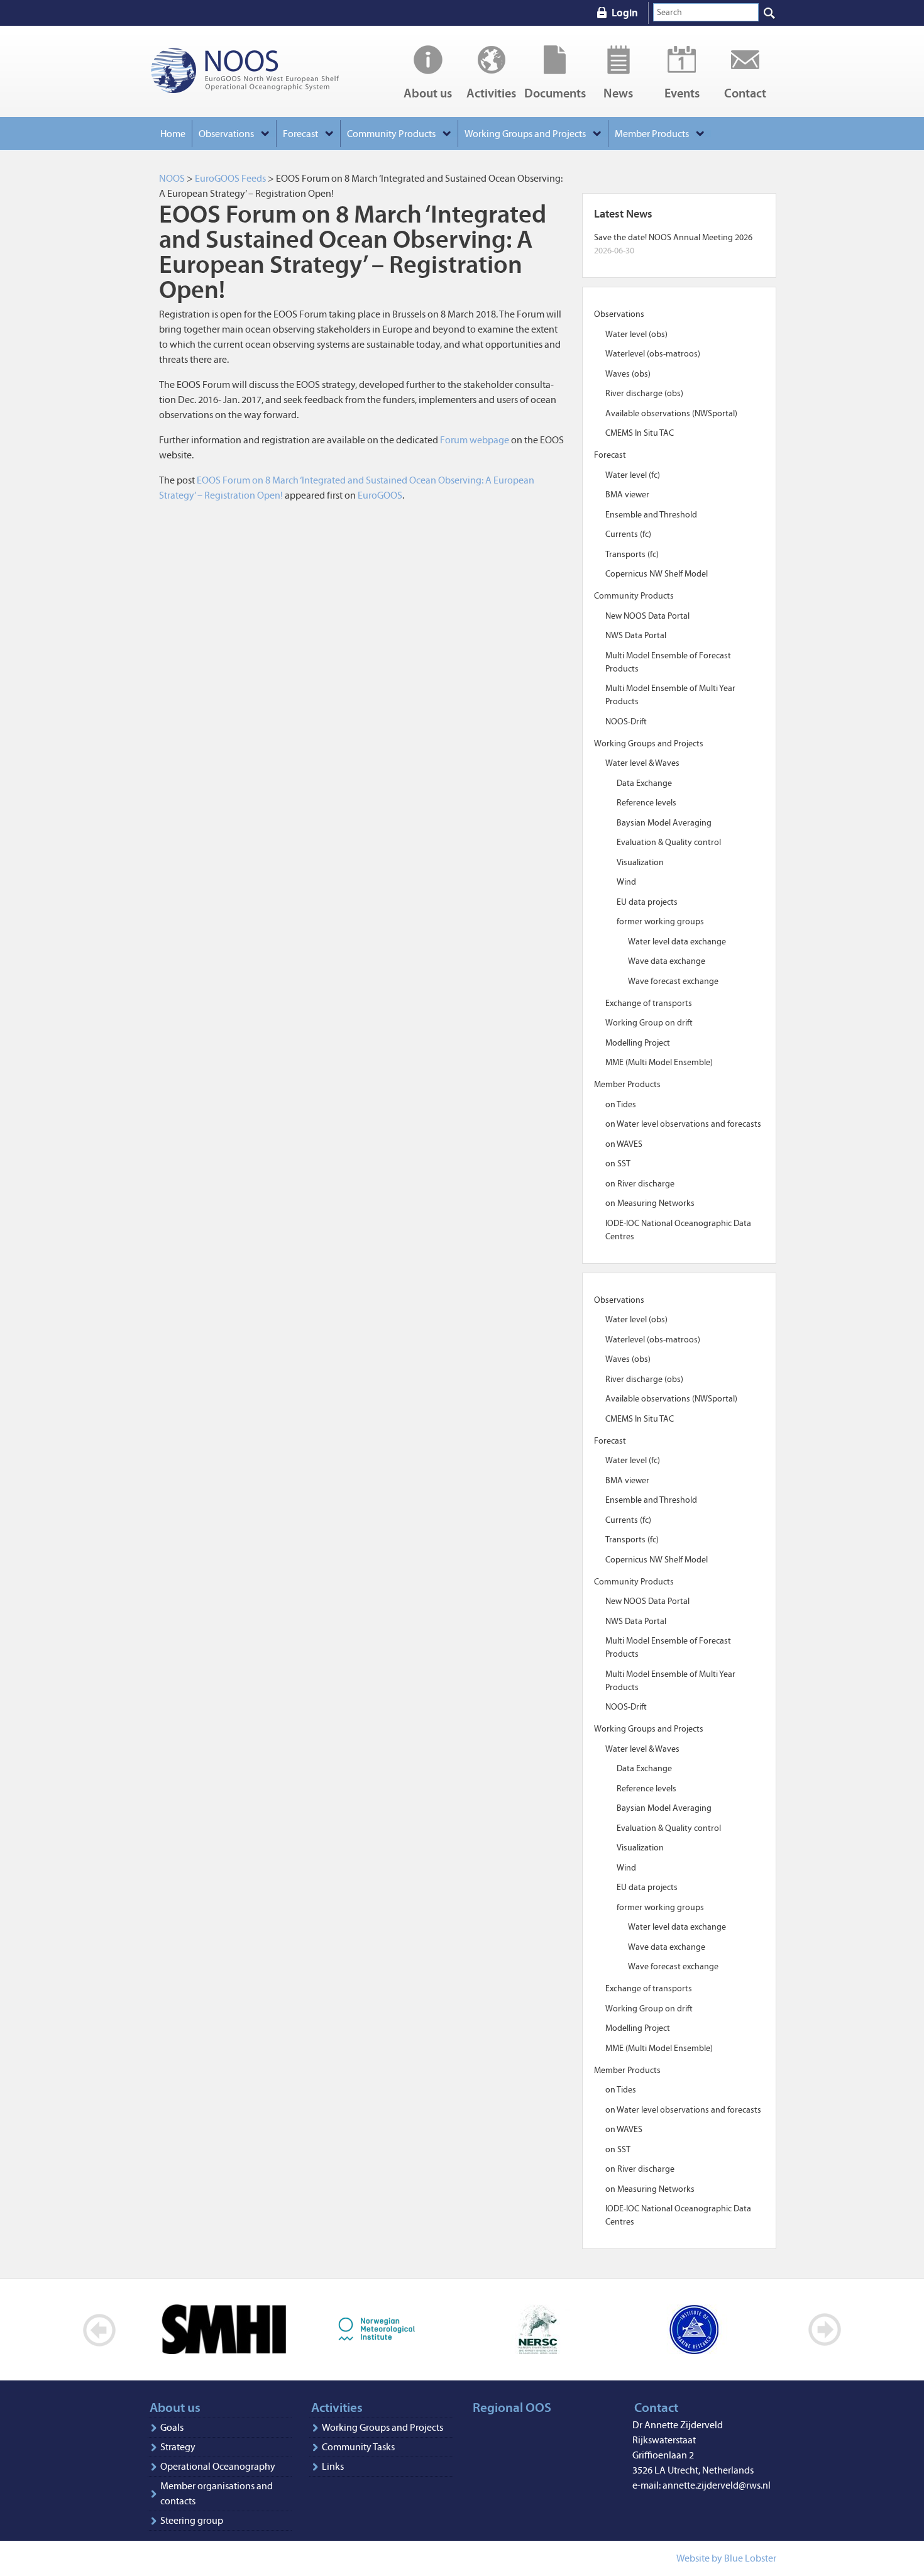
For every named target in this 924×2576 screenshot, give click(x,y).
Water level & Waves (642, 763)
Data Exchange (644, 783)
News (618, 92)
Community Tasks (358, 2447)
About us (428, 92)
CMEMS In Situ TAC (640, 433)
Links (333, 2466)
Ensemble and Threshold (651, 515)
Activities (491, 92)
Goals (172, 2427)
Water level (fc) (633, 475)
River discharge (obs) (644, 393)
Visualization (640, 862)
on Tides (621, 1104)
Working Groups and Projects (382, 2427)
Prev (100, 2330)
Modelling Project (638, 1043)
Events (682, 92)
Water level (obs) (636, 334)
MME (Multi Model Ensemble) (659, 1062)
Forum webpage (475, 440)
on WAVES (624, 1144)
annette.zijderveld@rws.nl (717, 2485)
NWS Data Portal (636, 635)
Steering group (192, 2520)
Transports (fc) (632, 554)
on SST (618, 1164)
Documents (555, 92)
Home (173, 134)
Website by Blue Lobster (726, 2558)
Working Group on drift (649, 1023)
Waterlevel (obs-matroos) (653, 354)
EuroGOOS (380, 495)
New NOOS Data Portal (647, 616)
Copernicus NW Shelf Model (657, 574)
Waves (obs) (628, 374)
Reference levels (646, 803)
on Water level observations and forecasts (683, 1124)
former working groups (660, 921)
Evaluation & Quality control (669, 842)
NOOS (261, 71)
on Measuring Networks (650, 1203)
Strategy (178, 2447)
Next (824, 2330)
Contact (745, 92)
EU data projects (647, 902)
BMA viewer (627, 495)
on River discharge (640, 1184)
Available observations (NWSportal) (671, 413)
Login (625, 13)
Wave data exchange (667, 961)
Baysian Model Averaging (664, 823)
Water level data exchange (677, 942)
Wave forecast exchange (673, 981)
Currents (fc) (628, 534)
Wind (626, 882)
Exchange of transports (649, 1003)
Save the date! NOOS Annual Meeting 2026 (673, 237)
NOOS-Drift (626, 721)
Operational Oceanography (218, 2466)
